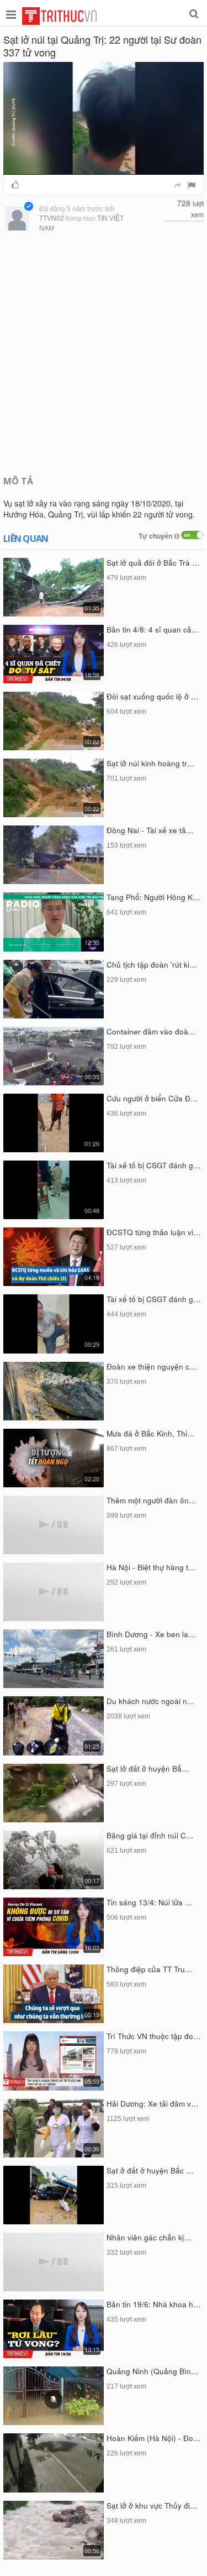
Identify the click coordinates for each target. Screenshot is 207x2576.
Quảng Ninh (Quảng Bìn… (153, 2371)
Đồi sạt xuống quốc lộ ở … (153, 696)
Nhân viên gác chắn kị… (149, 2237)
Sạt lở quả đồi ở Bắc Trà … (153, 563)
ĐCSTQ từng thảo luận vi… (154, 1232)
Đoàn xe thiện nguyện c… (152, 1367)
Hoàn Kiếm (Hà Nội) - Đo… (154, 2438)
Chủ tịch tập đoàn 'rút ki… (152, 965)
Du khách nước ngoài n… (151, 1701)
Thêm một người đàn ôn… (152, 1500)
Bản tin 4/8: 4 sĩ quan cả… (153, 629)
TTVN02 (52, 218)
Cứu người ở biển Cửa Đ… (152, 1098)
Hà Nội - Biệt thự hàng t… (151, 1567)
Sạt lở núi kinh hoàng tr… (151, 763)
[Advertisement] (104, 355)
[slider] (102, 167)
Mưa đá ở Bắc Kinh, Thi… (151, 1433)
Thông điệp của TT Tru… (150, 1969)
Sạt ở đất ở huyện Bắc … (150, 2170)
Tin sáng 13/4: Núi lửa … (150, 1902)
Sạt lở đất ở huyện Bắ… (148, 1768)
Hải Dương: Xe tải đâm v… (153, 2104)
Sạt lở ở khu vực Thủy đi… (152, 2506)
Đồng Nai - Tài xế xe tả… (150, 830)
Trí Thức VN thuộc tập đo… (154, 2036)
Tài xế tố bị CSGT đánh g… (154, 1165)
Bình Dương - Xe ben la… (151, 1634)
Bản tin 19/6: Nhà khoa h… (154, 2304)
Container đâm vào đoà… (151, 1031)
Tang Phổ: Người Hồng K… (153, 897)
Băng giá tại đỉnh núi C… (150, 1835)
